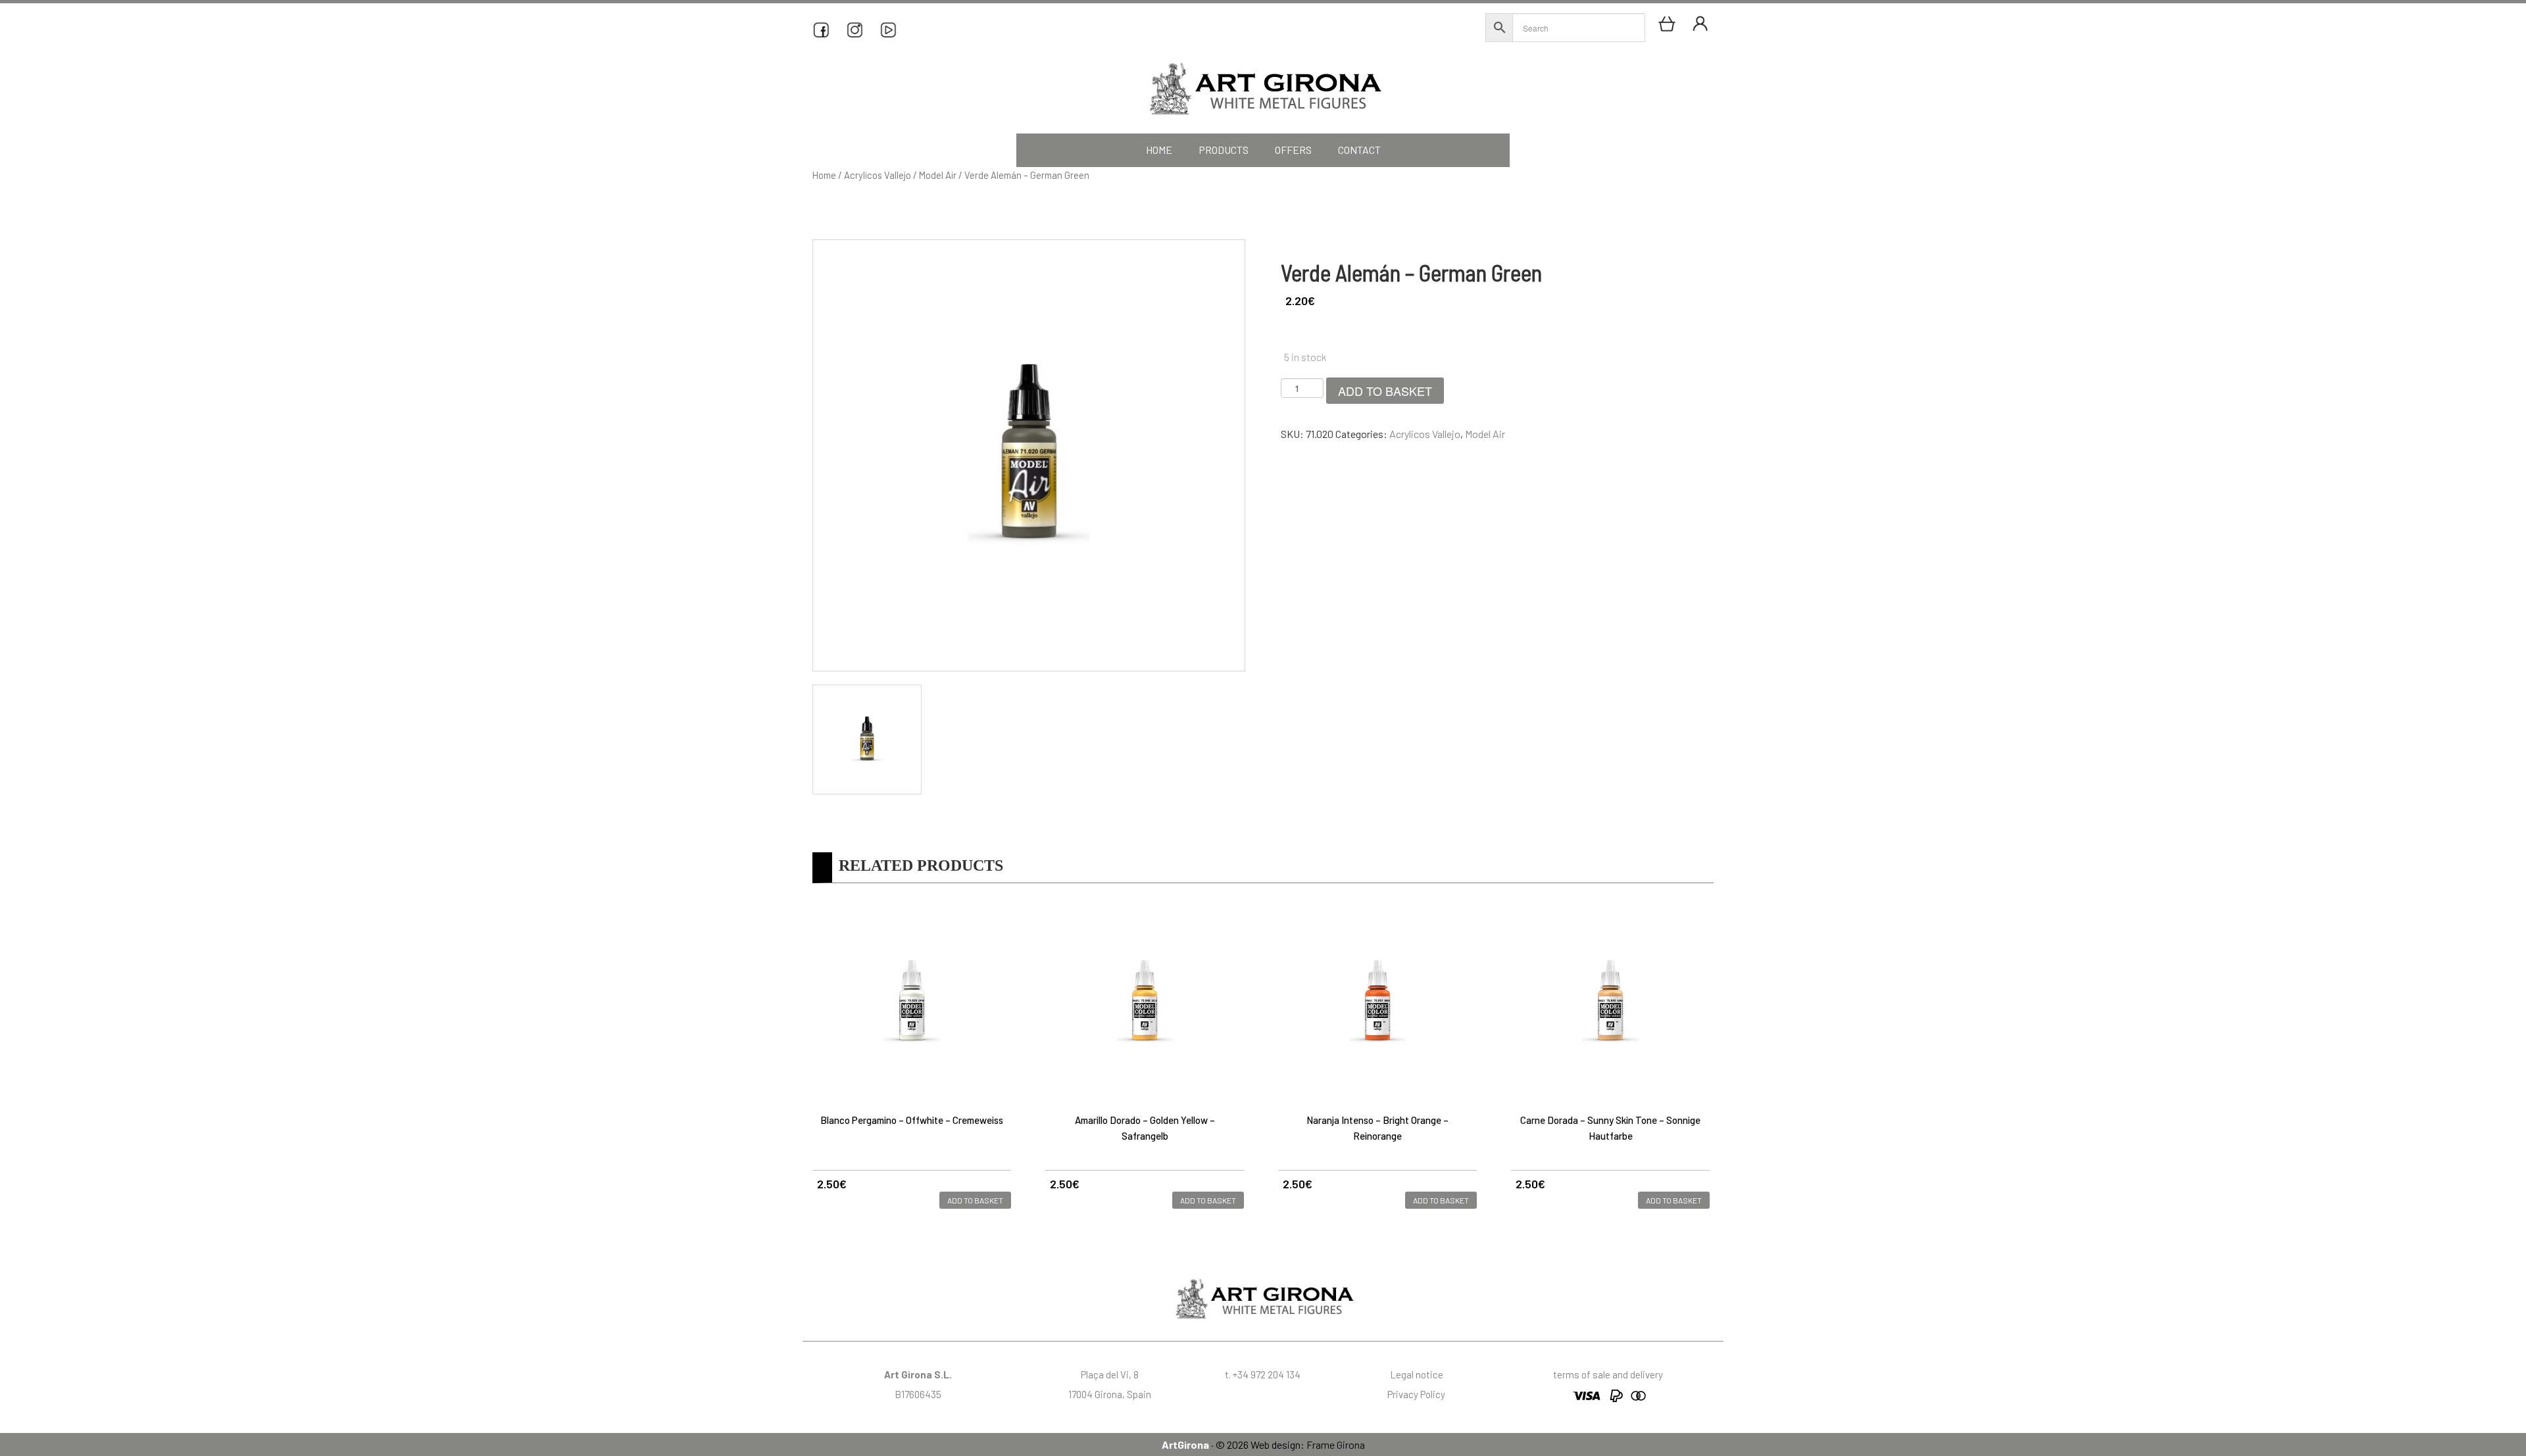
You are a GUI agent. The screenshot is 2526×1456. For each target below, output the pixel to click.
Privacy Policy (1416, 1394)
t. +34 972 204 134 (1263, 1374)
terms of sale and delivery (1608, 1374)
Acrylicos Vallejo (878, 175)
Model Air (938, 175)
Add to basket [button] (975, 1200)
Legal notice (1417, 1374)
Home (824, 175)
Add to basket (1385, 391)
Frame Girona (1336, 1444)
